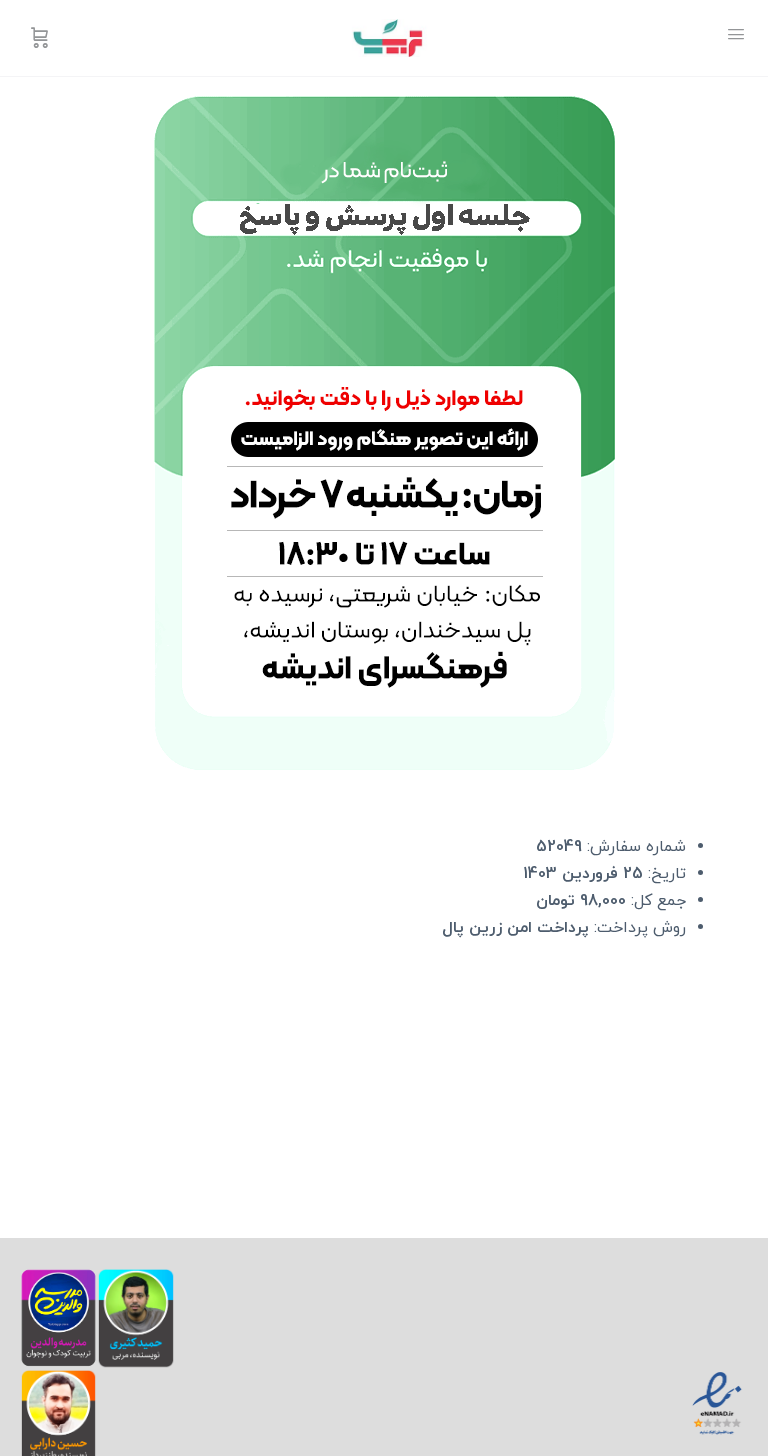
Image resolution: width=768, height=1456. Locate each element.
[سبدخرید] (38, 38)
